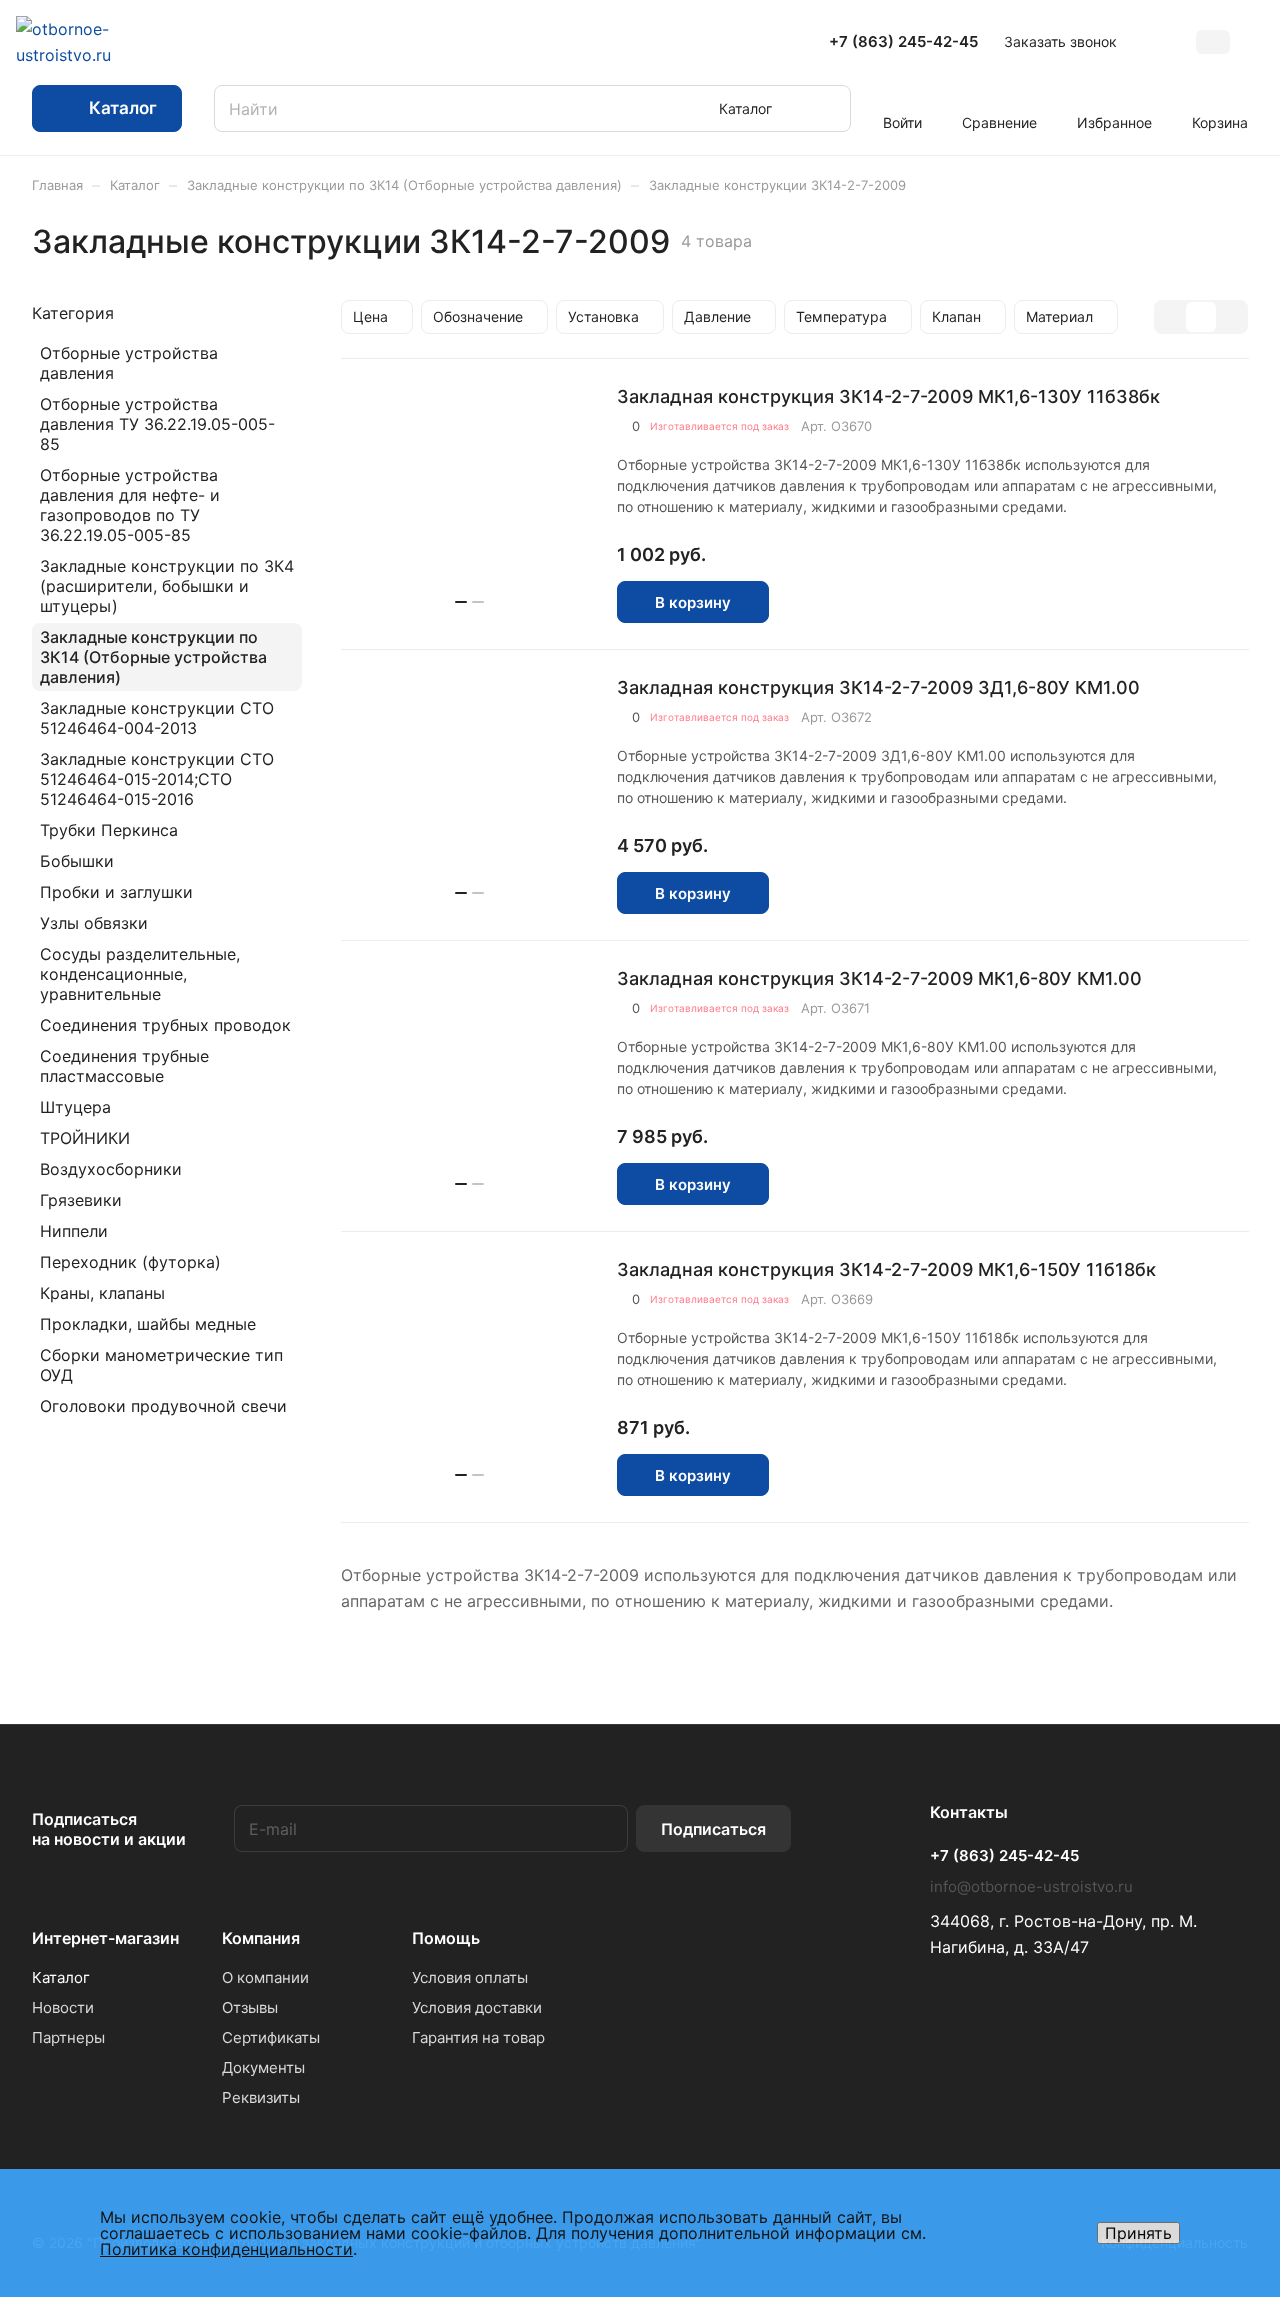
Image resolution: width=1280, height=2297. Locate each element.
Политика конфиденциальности (226, 2249)
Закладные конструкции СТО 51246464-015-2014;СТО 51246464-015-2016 (157, 779)
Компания (261, 1938)
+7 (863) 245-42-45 (903, 42)
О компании (265, 1977)
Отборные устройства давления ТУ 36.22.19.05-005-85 (157, 424)
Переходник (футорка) (130, 1262)
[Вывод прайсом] (1231, 317)
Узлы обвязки (94, 923)
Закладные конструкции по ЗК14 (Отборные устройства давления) (153, 657)
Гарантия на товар (478, 2037)
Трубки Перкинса (109, 830)
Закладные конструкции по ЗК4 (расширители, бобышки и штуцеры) (167, 586)
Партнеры (68, 2037)
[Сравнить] (839, 602)
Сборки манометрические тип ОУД (161, 1365)
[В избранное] (796, 602)
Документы (263, 2067)
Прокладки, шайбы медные (148, 1324)
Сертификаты (271, 2037)
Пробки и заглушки (116, 892)
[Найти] (826, 108)
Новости (63, 2007)
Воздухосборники (111, 1169)
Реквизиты (261, 2097)
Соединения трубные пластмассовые (124, 1066)
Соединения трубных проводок (165, 1025)
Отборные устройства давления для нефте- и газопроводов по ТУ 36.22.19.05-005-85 (130, 505)
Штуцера (75, 1107)
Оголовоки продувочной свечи (163, 1406)
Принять (1138, 2233)
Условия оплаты (470, 1977)
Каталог (61, 1977)
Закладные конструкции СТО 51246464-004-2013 (157, 718)
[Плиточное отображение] (1171, 317)
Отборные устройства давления (129, 363)
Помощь (446, 1938)
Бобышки (77, 861)
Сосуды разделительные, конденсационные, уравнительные (140, 974)
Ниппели (74, 1231)
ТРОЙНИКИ (85, 1138)
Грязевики (81, 1200)
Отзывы (250, 2007)
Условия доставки (477, 2007)
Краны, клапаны (102, 1293)
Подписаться (713, 1829)
